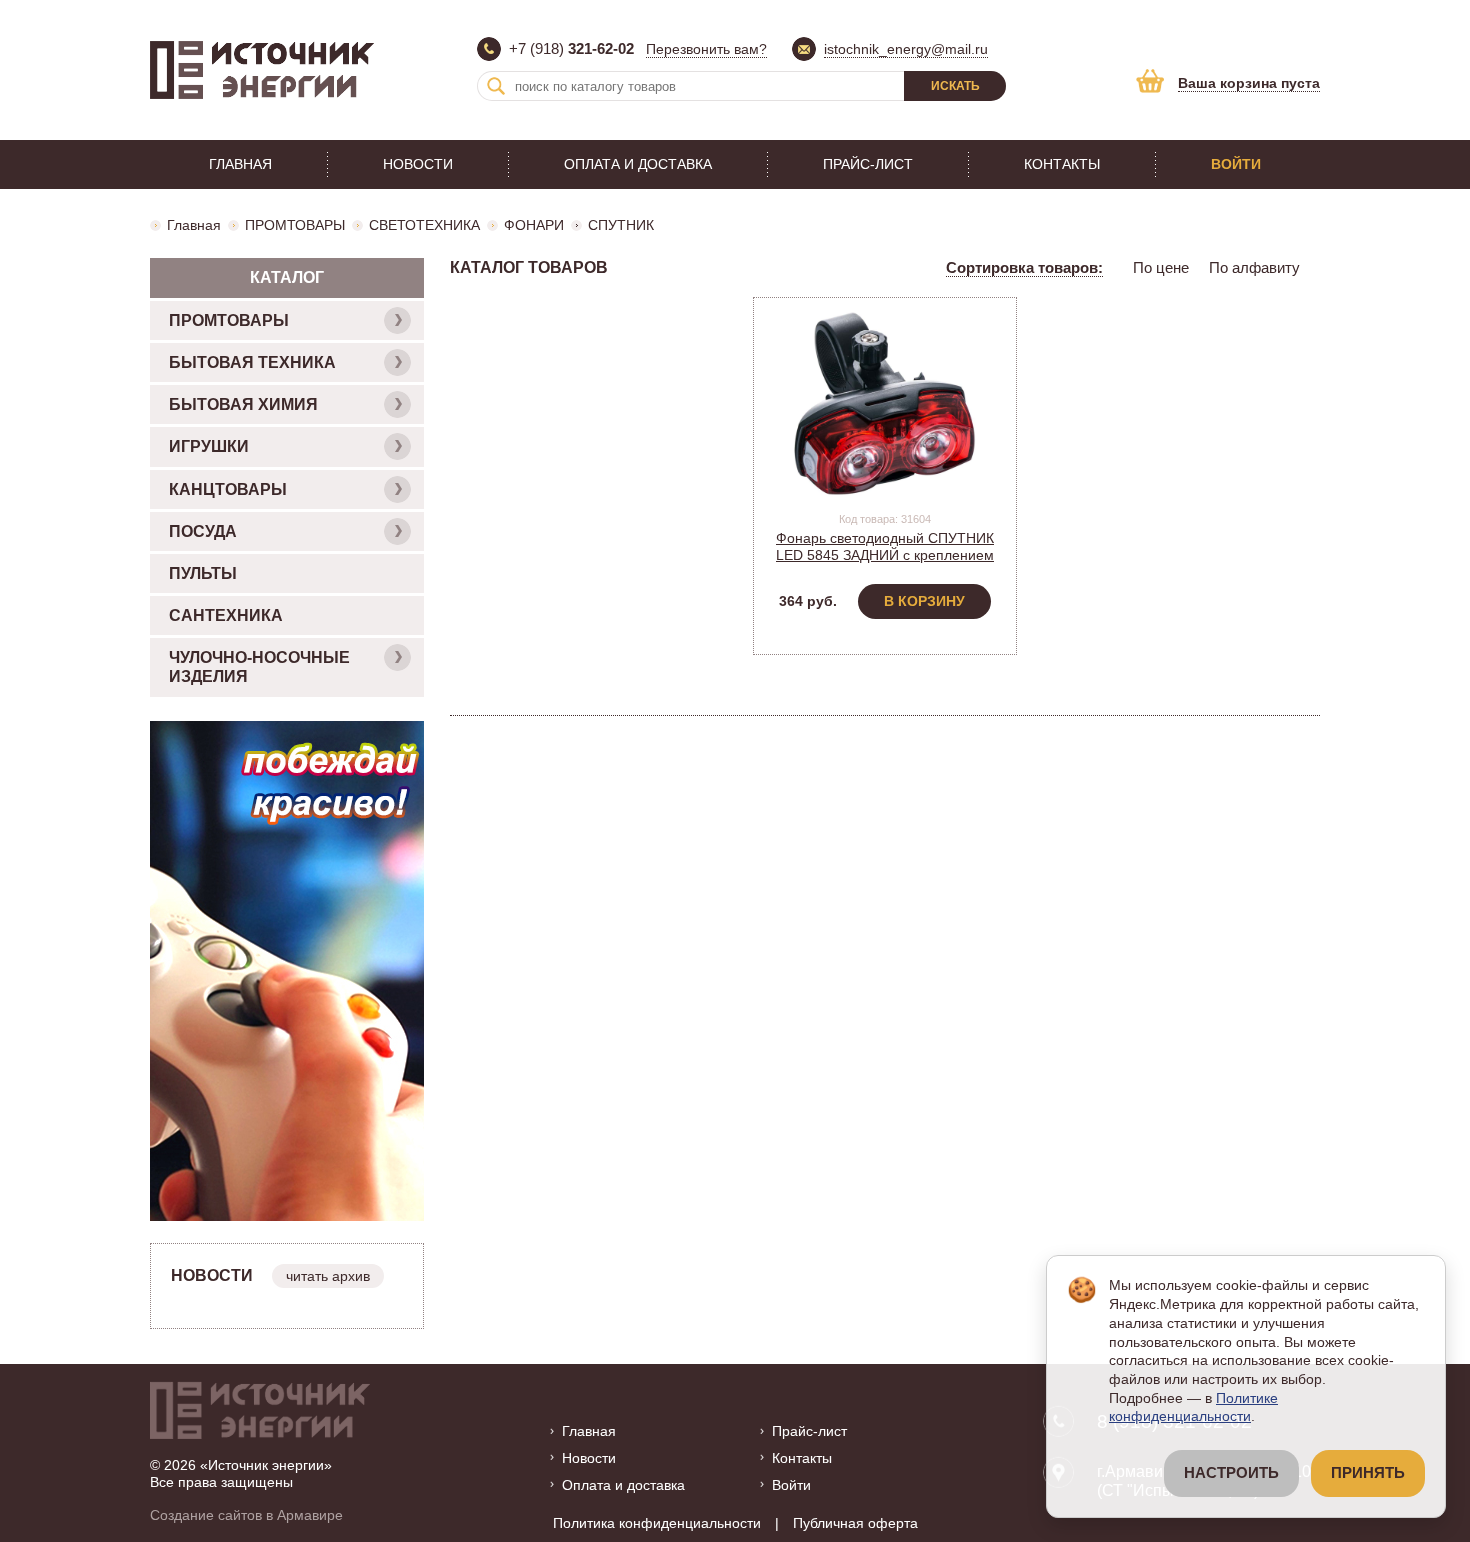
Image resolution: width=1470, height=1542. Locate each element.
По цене (1161, 267)
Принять (1368, 1473)
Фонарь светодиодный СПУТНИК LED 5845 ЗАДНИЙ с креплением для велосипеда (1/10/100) (885, 555)
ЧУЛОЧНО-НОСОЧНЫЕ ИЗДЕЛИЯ (259, 667)
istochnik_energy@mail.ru (906, 49)
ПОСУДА (203, 531)
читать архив (328, 1276)
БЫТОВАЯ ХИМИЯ (243, 404)
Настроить (1231, 1473)
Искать (955, 86)
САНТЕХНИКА (226, 615)
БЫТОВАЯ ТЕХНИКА (252, 362)
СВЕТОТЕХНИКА (424, 225)
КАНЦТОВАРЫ (228, 489)
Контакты (1062, 164)
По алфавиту (1254, 267)
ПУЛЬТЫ (203, 573)
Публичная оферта (855, 1523)
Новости (418, 164)
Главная (240, 164)
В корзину (924, 601)
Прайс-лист (868, 164)
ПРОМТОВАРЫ (295, 225)
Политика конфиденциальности (657, 1523)
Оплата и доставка (638, 164)
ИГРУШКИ (209, 446)
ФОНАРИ (534, 225)
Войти (1236, 164)
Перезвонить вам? (706, 49)
